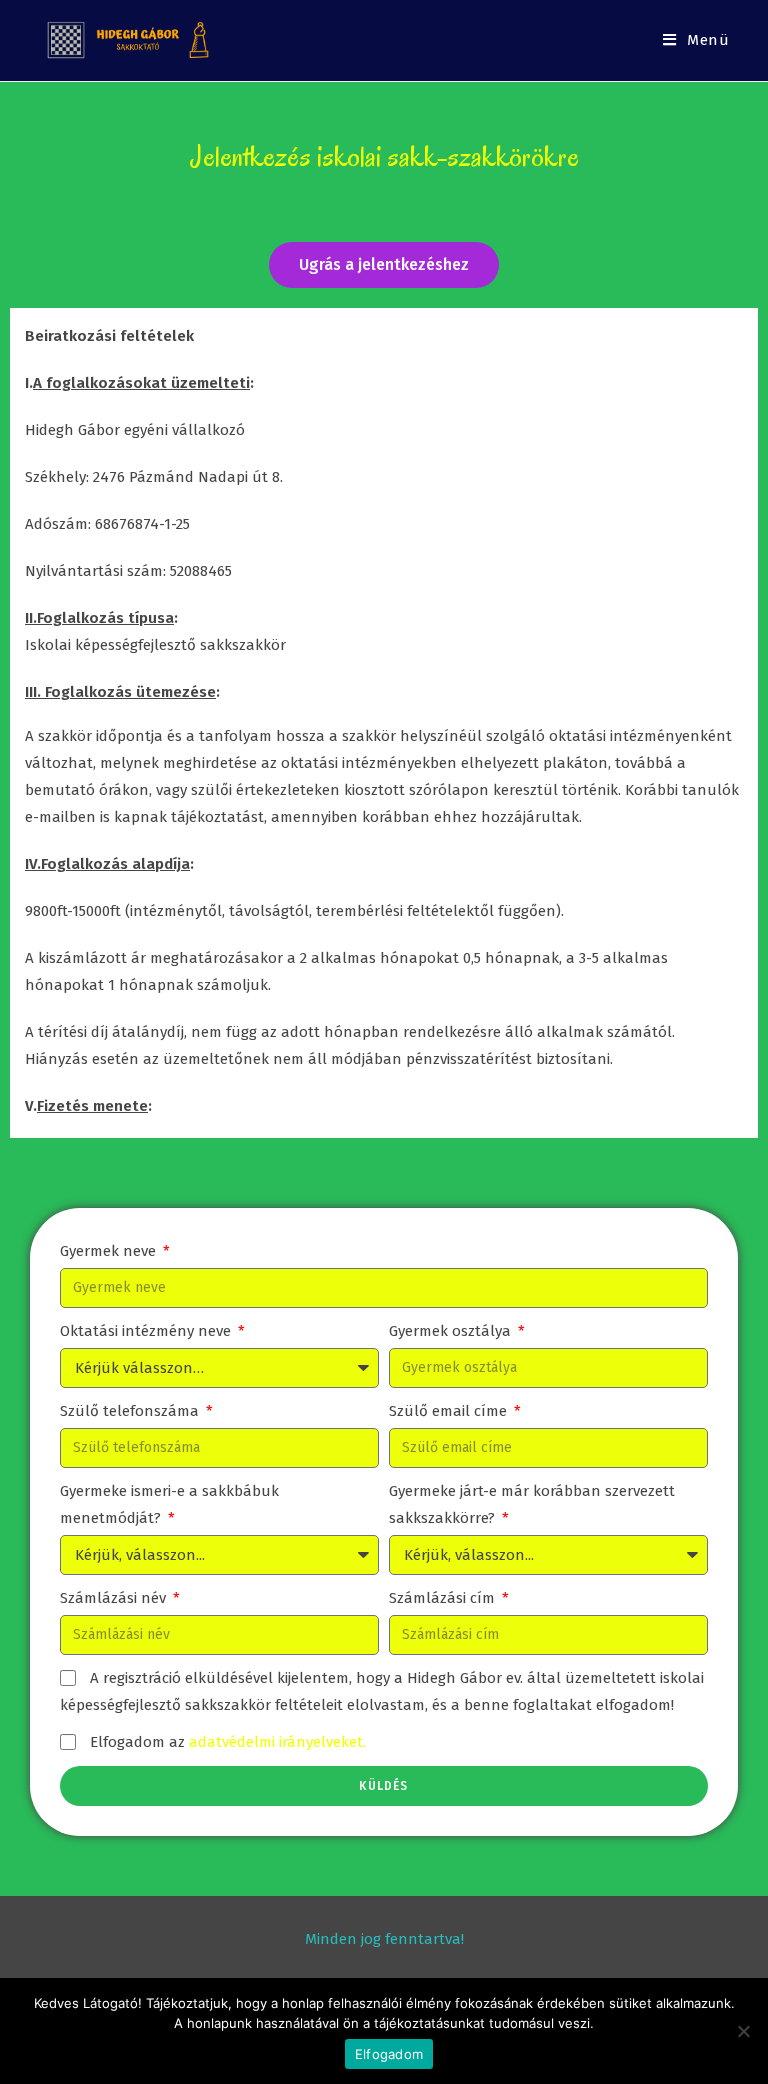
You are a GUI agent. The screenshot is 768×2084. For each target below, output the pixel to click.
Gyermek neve (110, 1251)
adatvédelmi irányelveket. (277, 1742)
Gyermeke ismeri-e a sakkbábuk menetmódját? (169, 1504)
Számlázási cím (444, 1598)
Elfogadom (389, 2054)
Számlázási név (115, 1598)
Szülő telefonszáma (131, 1411)
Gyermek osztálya (452, 1331)
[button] (384, 265)
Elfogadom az (228, 1742)
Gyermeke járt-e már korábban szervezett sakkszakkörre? (532, 1504)
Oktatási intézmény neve (147, 1331)
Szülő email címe (450, 1411)
